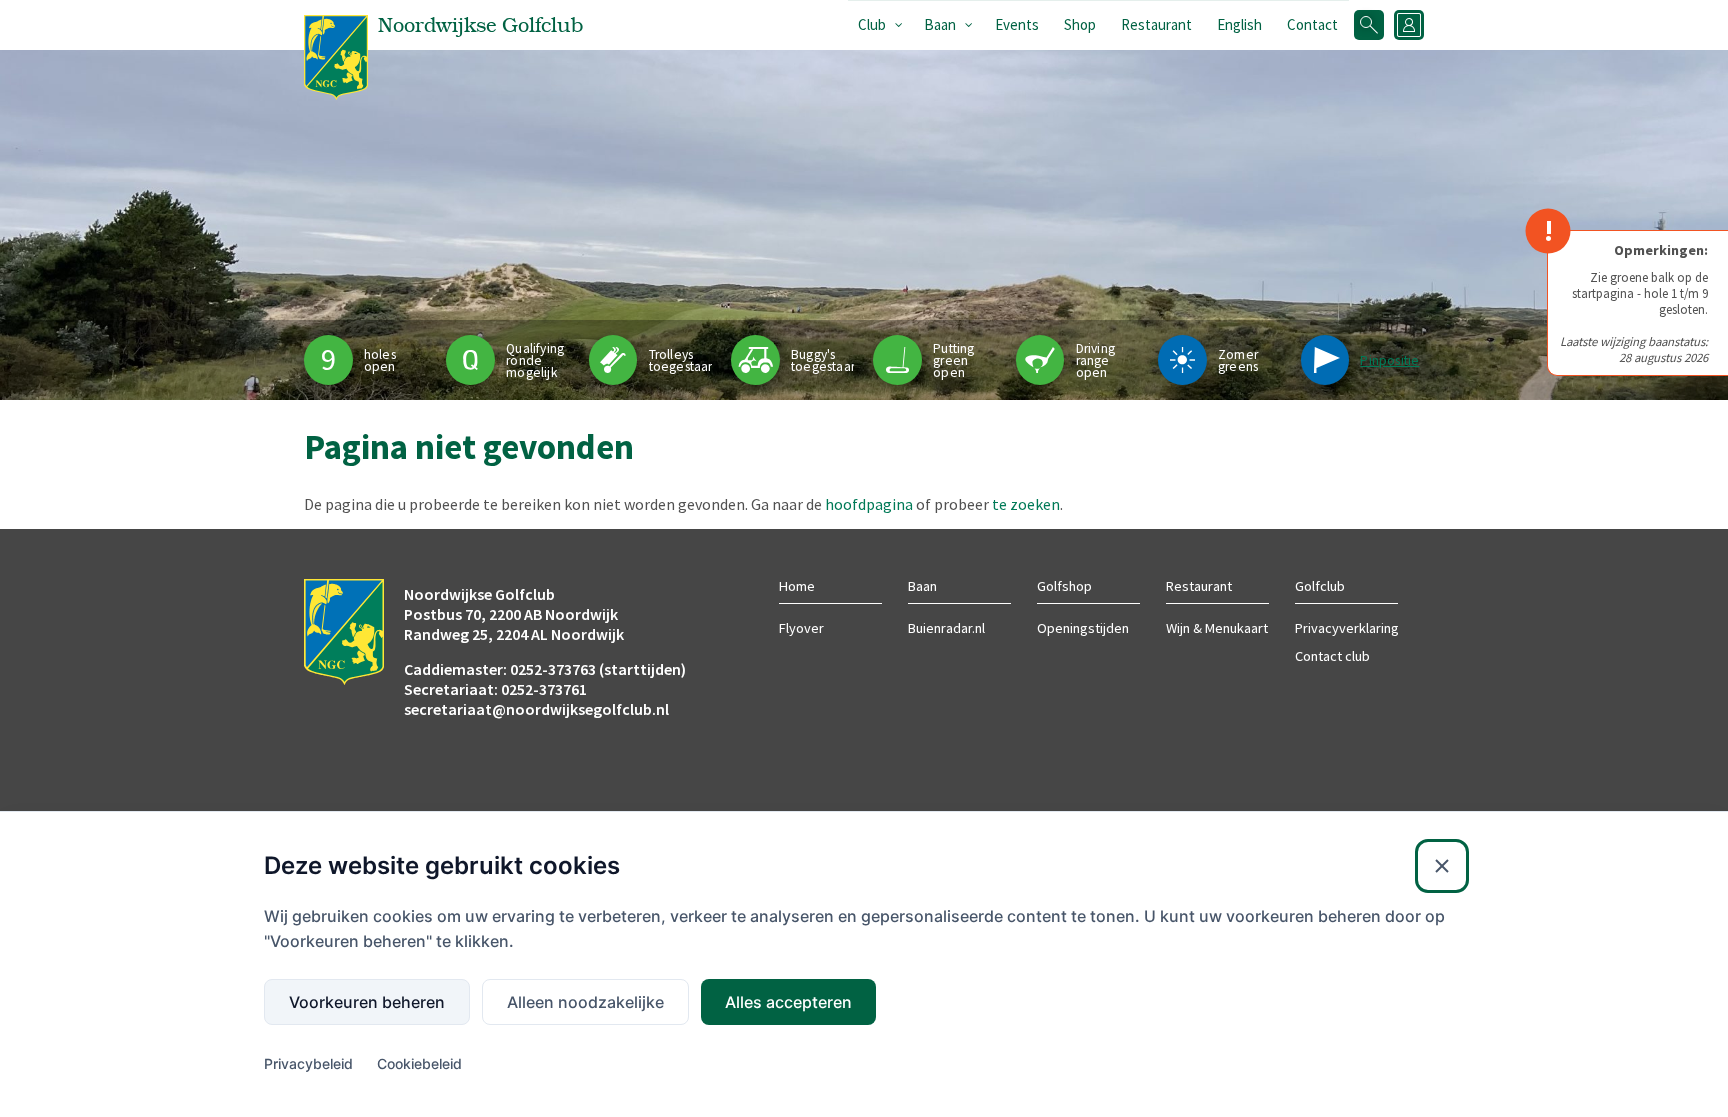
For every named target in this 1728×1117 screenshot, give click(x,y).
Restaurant (1156, 24)
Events (1017, 24)
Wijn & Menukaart (1217, 628)
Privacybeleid (308, 1063)
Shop (1080, 24)
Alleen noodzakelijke (585, 1002)
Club (872, 24)
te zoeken (1026, 504)
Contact (1312, 24)
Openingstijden (1083, 628)
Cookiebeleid (419, 1063)
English (1239, 24)
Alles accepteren (788, 1002)
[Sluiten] (1442, 866)
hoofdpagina (869, 504)
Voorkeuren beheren (367, 1002)
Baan (940, 24)
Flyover (801, 628)
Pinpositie (1389, 360)
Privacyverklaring (1347, 628)
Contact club (1332, 656)
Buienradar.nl (946, 628)
